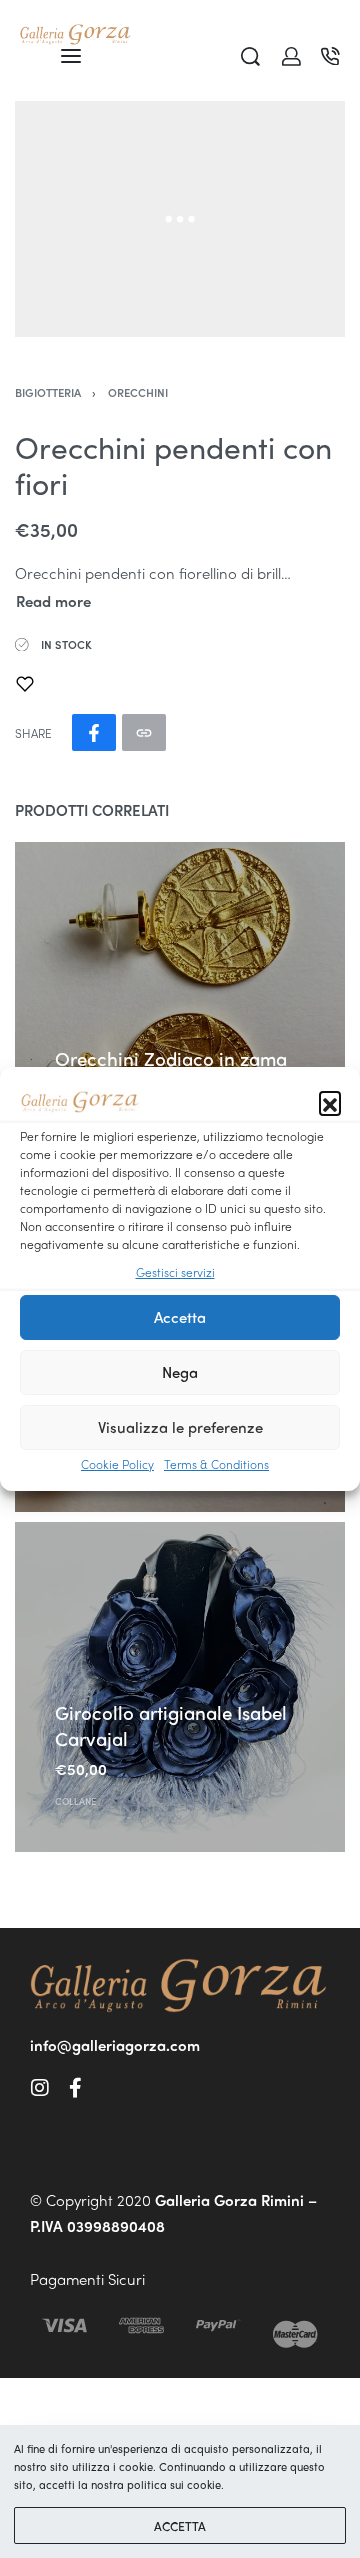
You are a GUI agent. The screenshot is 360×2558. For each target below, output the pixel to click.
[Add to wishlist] (25, 684)
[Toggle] (53, 601)
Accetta (180, 1317)
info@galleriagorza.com (115, 2045)
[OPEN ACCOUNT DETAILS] (291, 56)
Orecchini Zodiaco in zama (171, 1058)
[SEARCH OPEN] (250, 56)
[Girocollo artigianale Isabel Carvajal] (180, 1687)
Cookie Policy (117, 1464)
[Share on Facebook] (94, 732)
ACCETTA (180, 2526)
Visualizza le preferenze (180, 1427)
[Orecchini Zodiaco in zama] (180, 1007)
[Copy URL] (144, 732)
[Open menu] (71, 56)
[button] (330, 1102)
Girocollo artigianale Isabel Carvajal (171, 1725)
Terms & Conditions (216, 1464)
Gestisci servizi (175, 1272)
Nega (180, 1372)
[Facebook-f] (75, 2088)
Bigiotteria (48, 392)
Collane (75, 1800)
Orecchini (138, 392)
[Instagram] (40, 2088)
